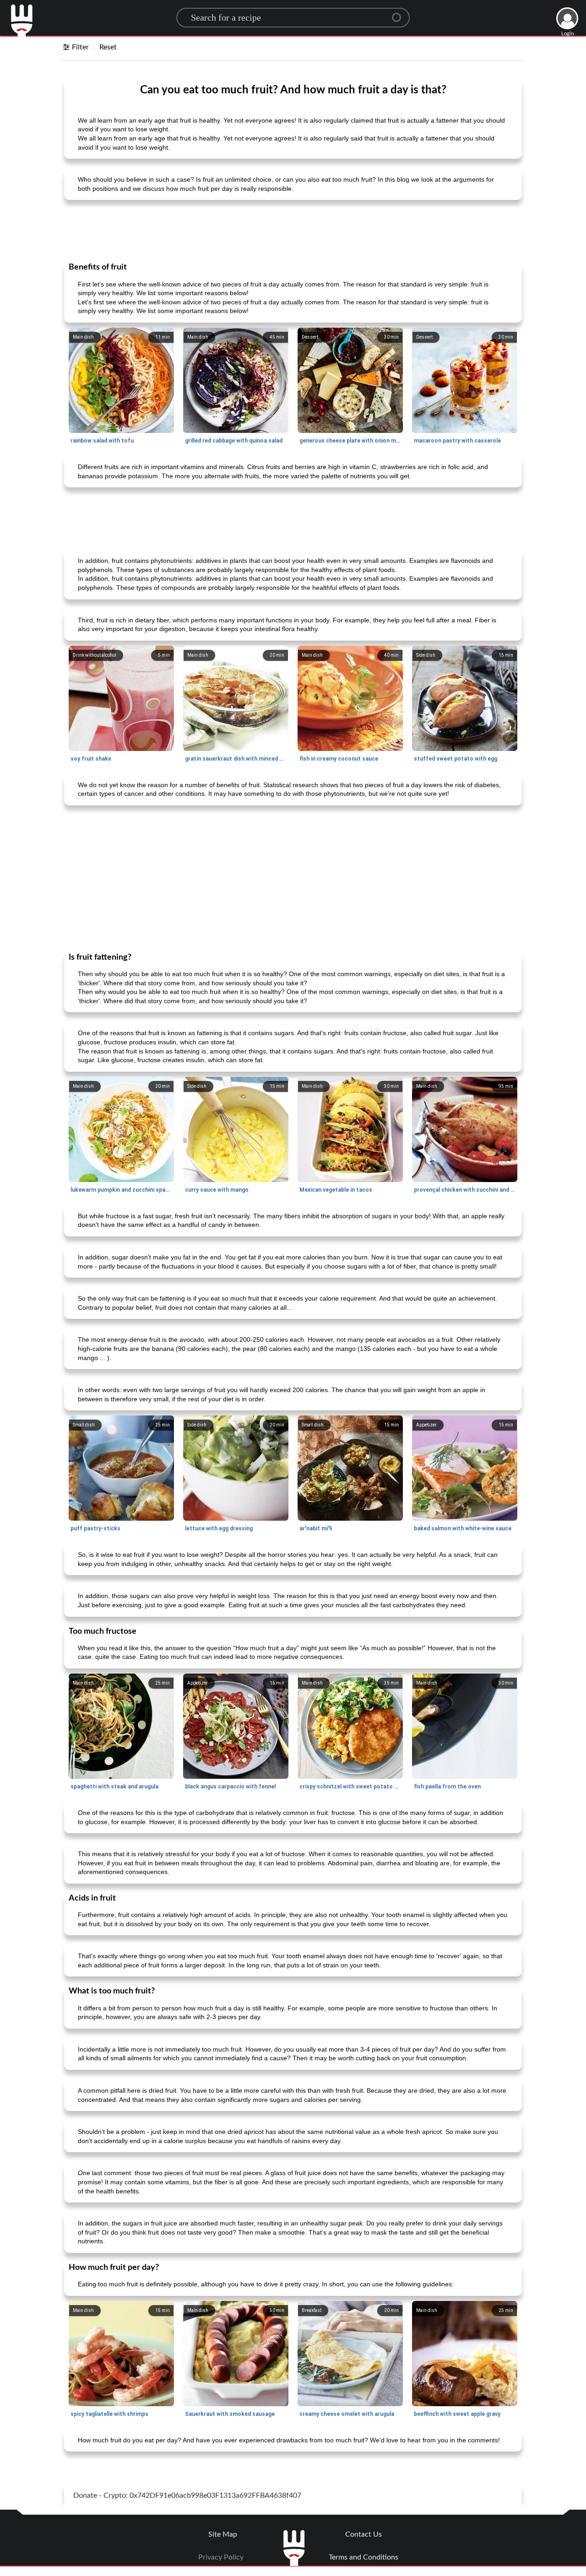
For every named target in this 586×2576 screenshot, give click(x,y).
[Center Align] (400, 14)
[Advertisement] (293, 230)
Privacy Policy (221, 2557)
